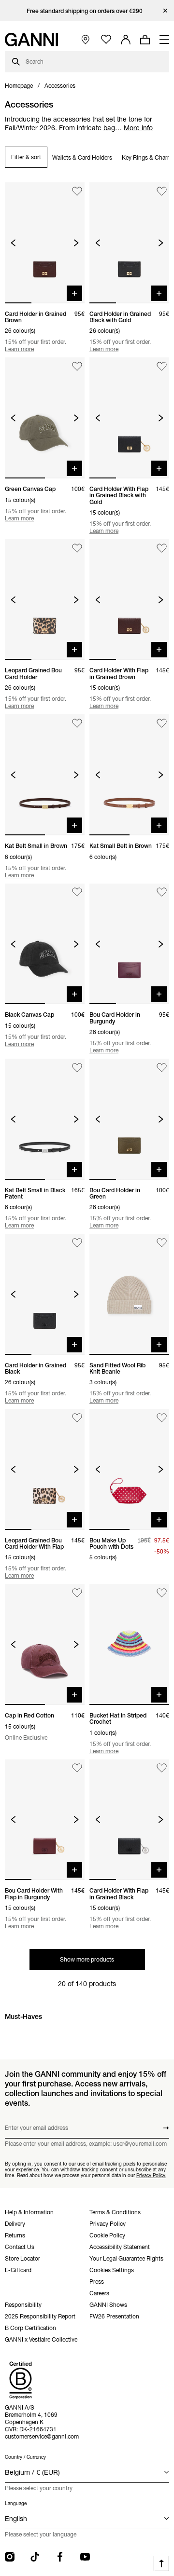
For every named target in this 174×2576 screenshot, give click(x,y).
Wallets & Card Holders (82, 157)
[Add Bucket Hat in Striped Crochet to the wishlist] (162, 1593)
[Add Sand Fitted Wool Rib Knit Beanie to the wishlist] (162, 1243)
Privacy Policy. (151, 2175)
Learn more (19, 349)
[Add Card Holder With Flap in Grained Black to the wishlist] (162, 1768)
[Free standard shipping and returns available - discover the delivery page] (87, 11)
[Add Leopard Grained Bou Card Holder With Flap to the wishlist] (77, 1418)
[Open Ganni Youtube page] (85, 2557)
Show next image (76, 243)
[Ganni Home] (31, 40)
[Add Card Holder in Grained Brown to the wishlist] (77, 191)
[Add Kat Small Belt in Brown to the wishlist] (162, 723)
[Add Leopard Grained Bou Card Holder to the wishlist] (77, 548)
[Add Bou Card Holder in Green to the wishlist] (162, 1068)
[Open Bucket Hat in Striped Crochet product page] (129, 1644)
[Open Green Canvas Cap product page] (45, 418)
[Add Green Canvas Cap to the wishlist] (77, 366)
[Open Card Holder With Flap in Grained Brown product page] (129, 600)
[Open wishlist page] (106, 40)
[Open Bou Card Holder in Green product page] (129, 1119)
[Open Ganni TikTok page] (35, 2557)
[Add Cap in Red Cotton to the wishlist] (77, 1593)
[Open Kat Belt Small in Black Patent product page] (45, 1119)
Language (16, 2503)
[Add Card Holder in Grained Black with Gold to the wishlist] (162, 191)
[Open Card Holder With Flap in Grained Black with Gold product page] (129, 418)
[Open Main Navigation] (164, 40)
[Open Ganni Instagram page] (10, 2557)
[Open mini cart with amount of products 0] (145, 40)
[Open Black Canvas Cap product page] (45, 944)
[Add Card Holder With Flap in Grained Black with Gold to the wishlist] (162, 366)
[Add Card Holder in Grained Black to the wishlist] (77, 1243)
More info (138, 128)
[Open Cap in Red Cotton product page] (45, 1644)
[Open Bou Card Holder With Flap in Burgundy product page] (45, 1820)
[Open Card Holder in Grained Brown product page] (45, 243)
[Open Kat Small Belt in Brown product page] (129, 775)
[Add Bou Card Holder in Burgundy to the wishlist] (162, 893)
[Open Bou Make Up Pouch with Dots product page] (129, 1469)
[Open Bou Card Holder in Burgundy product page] (129, 944)
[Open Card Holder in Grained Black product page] (45, 1294)
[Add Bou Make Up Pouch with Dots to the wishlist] (162, 1418)
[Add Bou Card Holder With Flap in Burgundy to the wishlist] (77, 1768)
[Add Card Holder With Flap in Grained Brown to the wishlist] (162, 548)
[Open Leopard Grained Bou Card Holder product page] (45, 600)
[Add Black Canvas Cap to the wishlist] (77, 893)
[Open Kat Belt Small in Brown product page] (45, 775)
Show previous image (13, 243)
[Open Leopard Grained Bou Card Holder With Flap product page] (45, 1469)
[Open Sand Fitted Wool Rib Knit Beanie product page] (129, 1294)
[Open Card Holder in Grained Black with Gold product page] (129, 243)
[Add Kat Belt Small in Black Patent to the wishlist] (77, 1068)
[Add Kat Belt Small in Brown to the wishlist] (77, 723)
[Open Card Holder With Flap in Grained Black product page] (129, 1820)
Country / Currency (25, 2457)
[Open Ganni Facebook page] (60, 2557)
